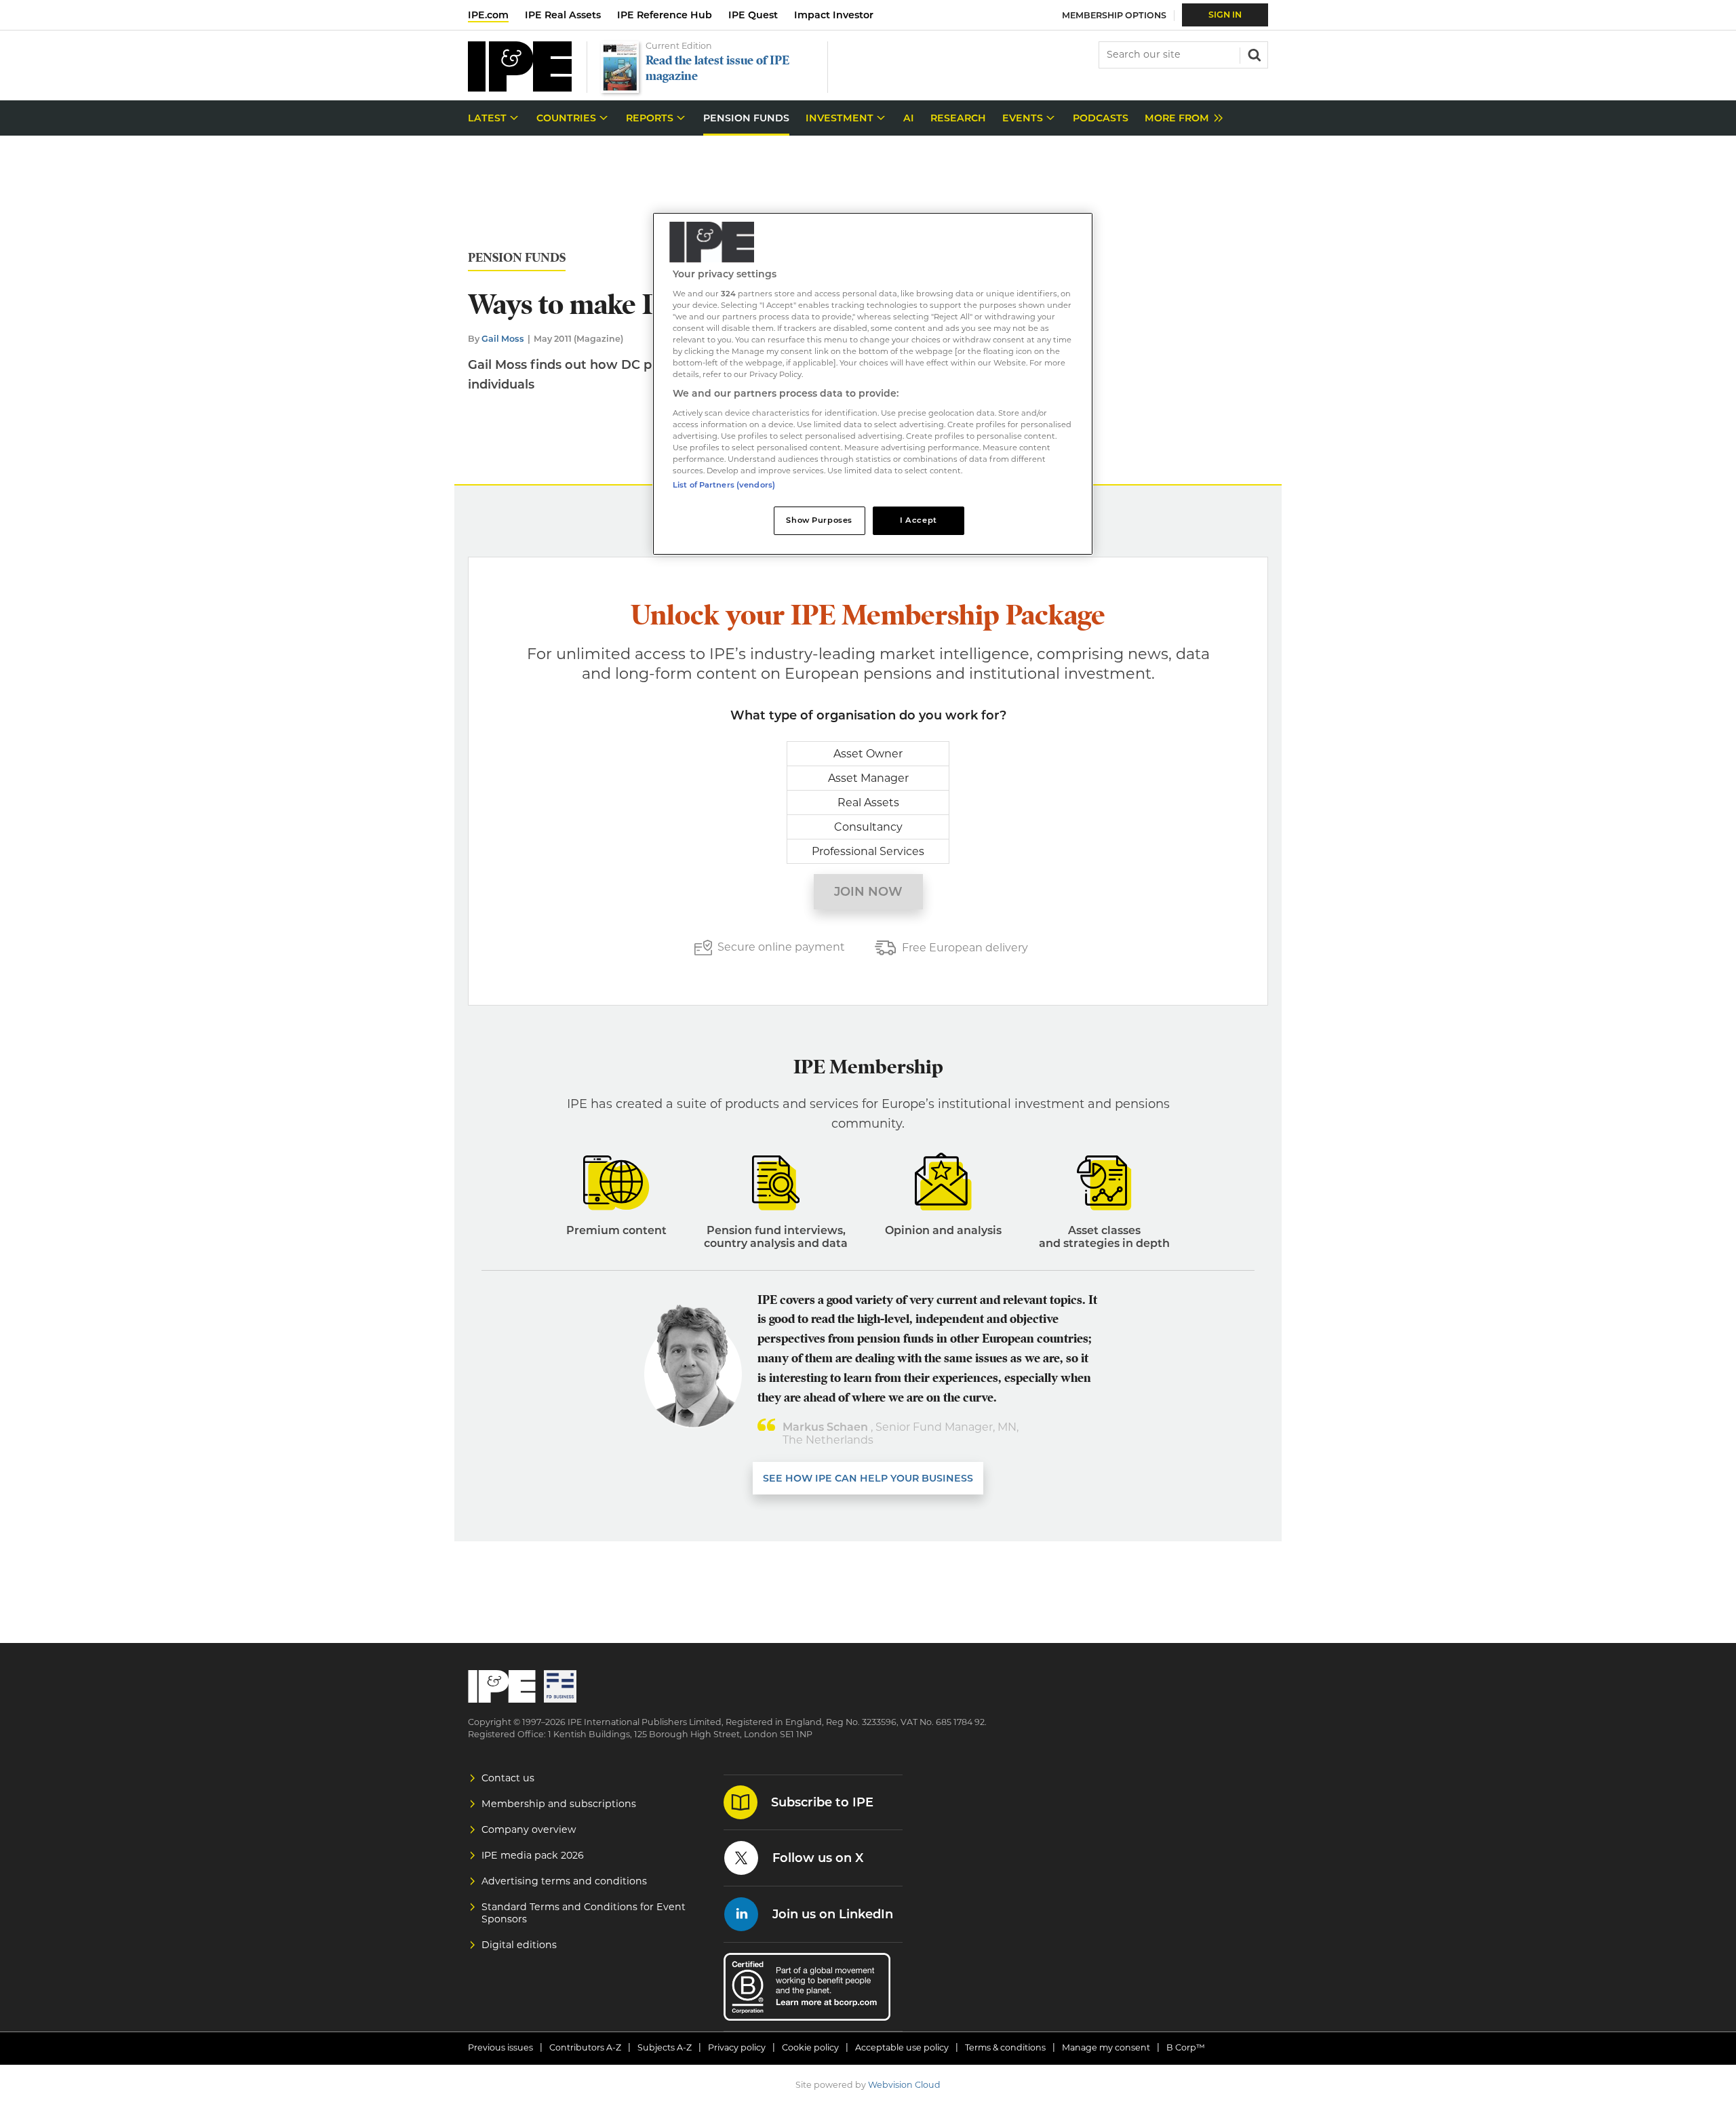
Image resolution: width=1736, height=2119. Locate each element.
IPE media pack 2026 (533, 1855)
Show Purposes (819, 520)
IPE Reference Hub (665, 15)
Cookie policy (810, 2047)
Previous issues (500, 2047)
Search (1253, 54)
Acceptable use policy (902, 2047)
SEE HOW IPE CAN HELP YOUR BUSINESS (868, 1478)
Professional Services (868, 851)
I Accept (919, 520)
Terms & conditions (1005, 2047)
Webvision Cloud (904, 2085)
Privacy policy (737, 2047)
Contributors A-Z (585, 2047)
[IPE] (520, 88)
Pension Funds (517, 258)
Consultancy (868, 827)
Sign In (1225, 15)
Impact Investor (834, 15)
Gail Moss (503, 339)
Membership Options (1114, 15)
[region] (873, 384)
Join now (868, 892)
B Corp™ (1186, 2047)
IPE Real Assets (563, 15)
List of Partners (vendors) (724, 485)
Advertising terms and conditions (564, 1881)
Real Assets (868, 803)
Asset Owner (868, 754)
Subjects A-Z (665, 2047)
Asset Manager (868, 778)
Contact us (508, 1778)
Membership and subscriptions (559, 1804)
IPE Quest (753, 15)
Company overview (529, 1829)
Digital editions (519, 1945)
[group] (1180, 118)
